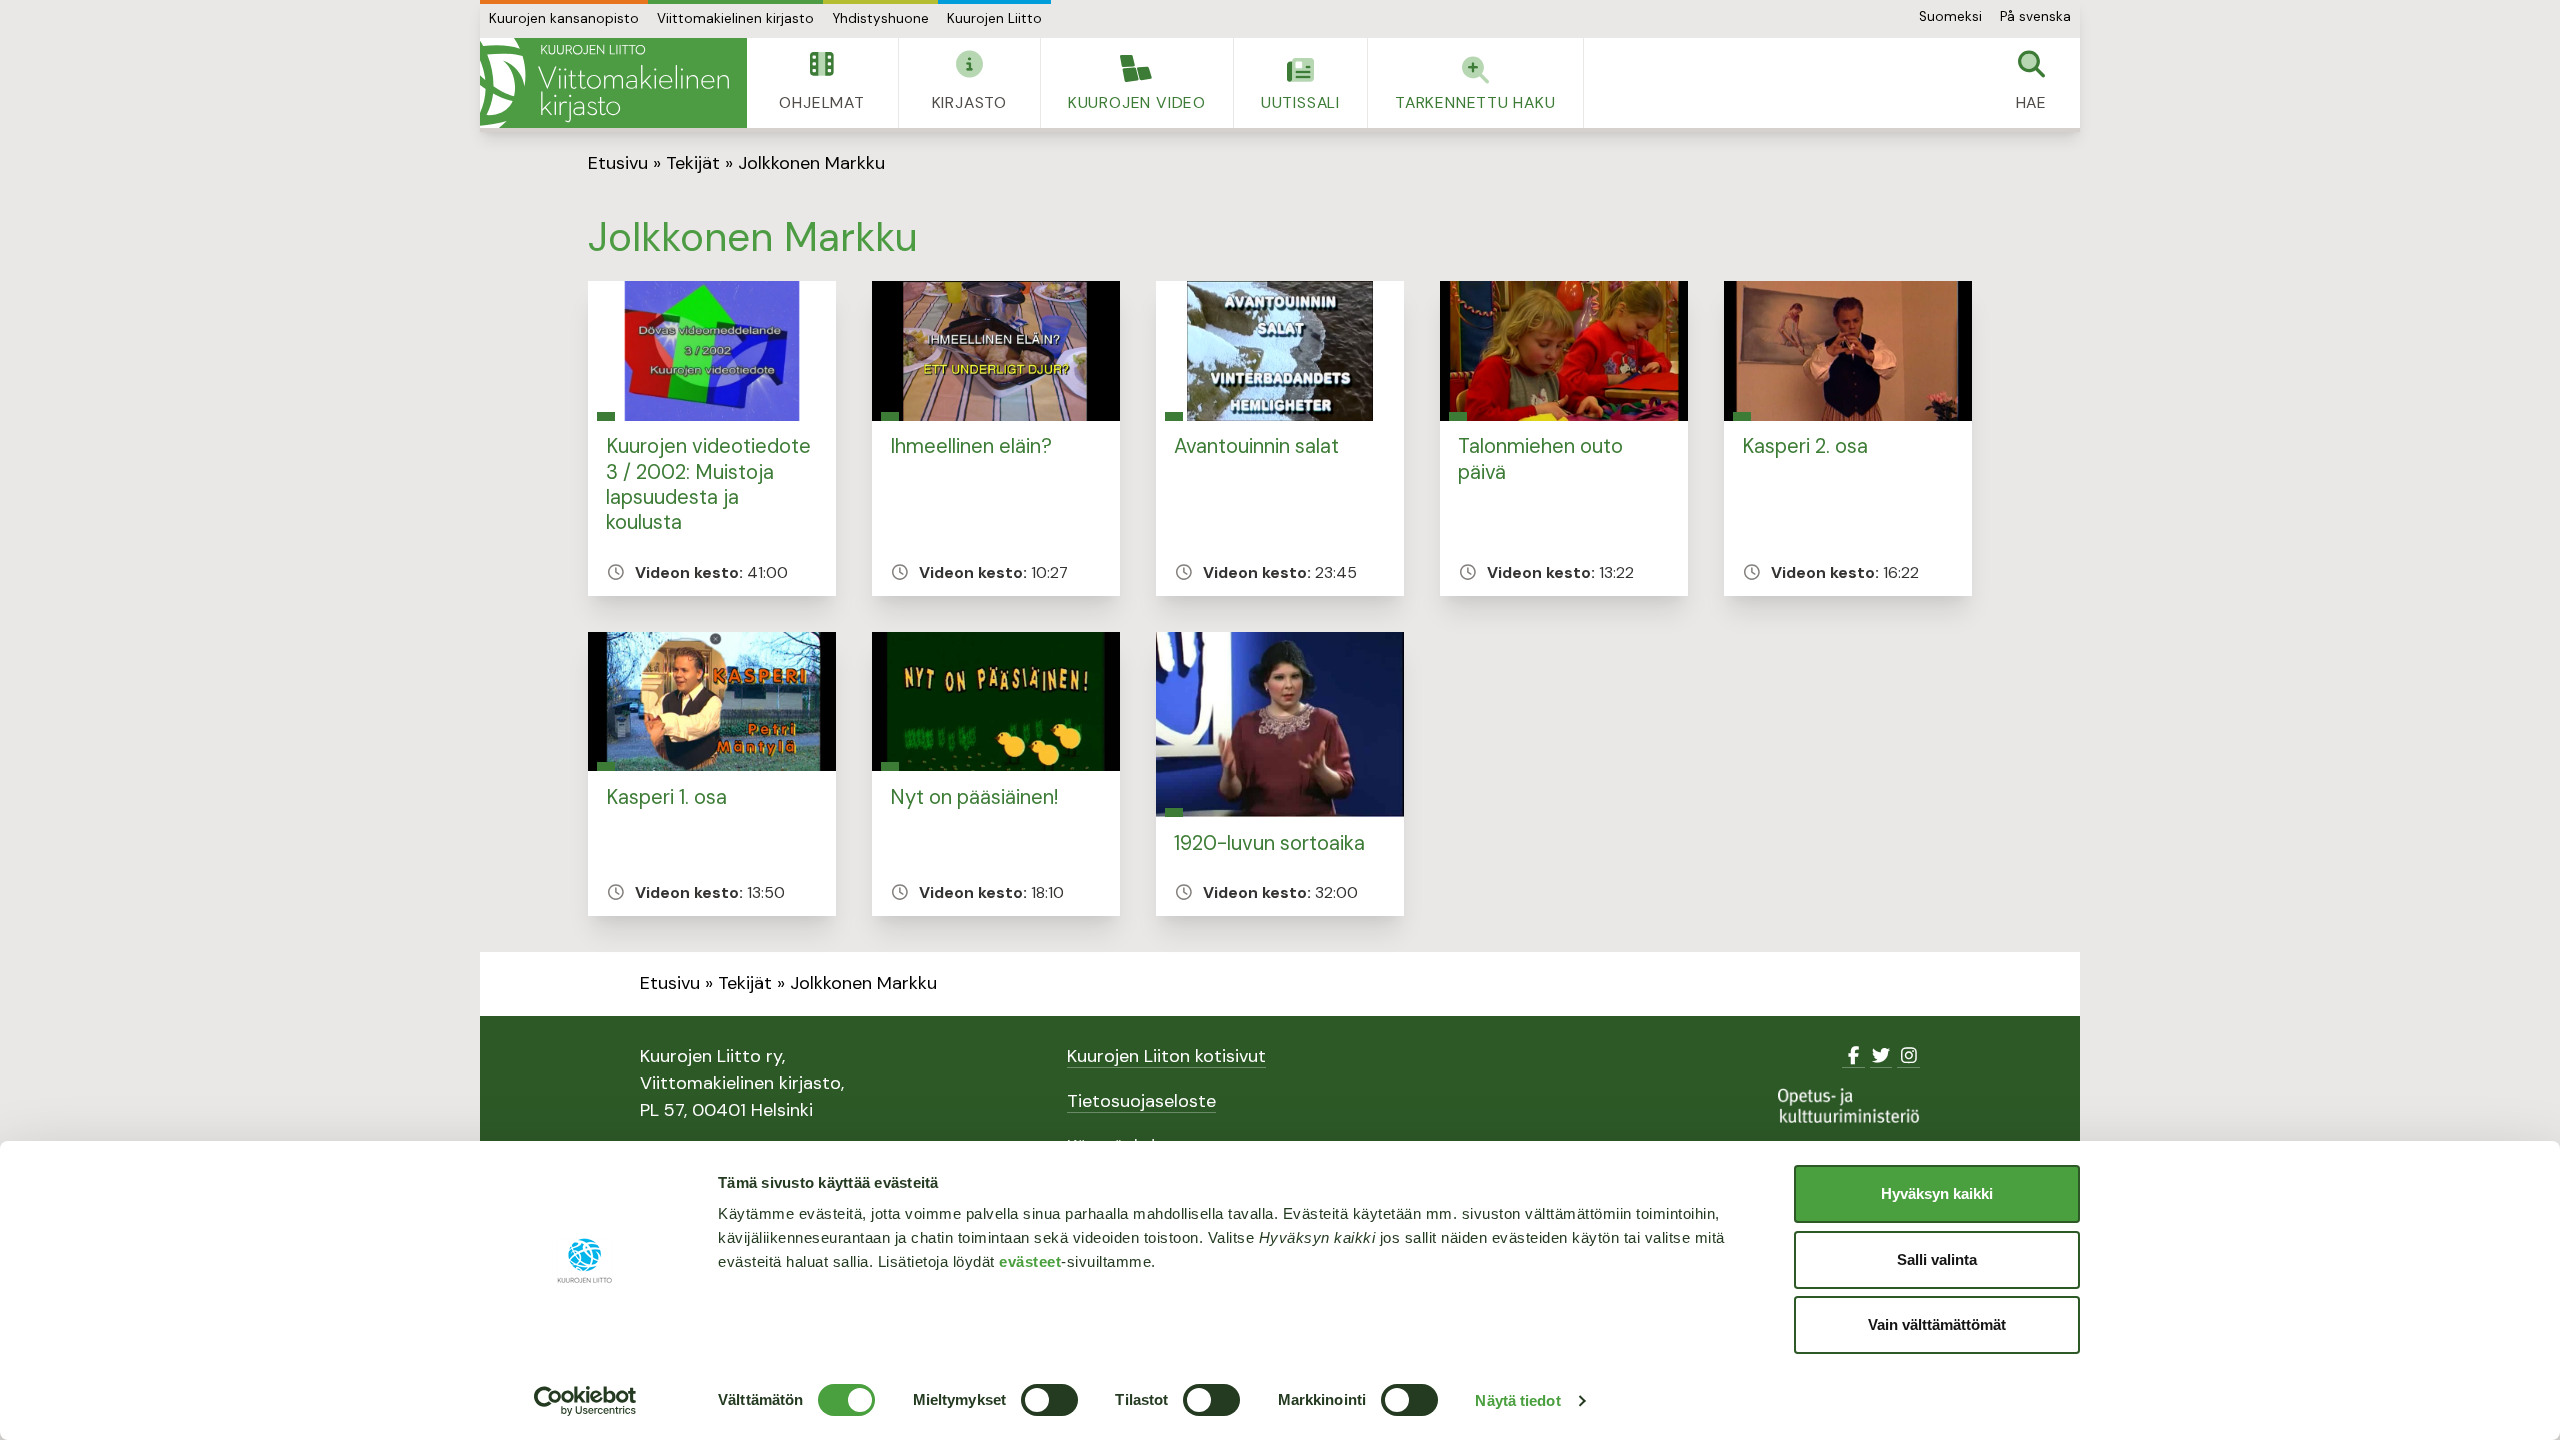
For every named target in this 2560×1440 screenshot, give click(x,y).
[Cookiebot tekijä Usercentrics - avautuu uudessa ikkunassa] (585, 1401)
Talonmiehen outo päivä (1540, 458)
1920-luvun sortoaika (1269, 843)
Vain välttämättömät (1937, 1324)
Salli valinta (1937, 1259)
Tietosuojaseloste (1141, 1101)
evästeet (1030, 1261)
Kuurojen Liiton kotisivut (1166, 1056)
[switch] (1049, 1400)
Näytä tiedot (1517, 1400)
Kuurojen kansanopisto (564, 18)
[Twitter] (1881, 1056)
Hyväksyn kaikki (1937, 1193)
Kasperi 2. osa (1805, 446)
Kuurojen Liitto (994, 18)
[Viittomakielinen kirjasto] (613, 83)
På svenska (2035, 16)
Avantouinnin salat (1256, 446)
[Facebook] (1853, 1056)
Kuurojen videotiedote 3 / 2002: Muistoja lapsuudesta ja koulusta (708, 484)
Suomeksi (1950, 16)
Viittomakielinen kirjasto (735, 18)
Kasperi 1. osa (666, 797)
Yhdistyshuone (880, 18)
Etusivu (618, 163)
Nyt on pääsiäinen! (974, 797)
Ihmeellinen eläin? (971, 446)
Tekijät (693, 163)
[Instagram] (1908, 1056)
